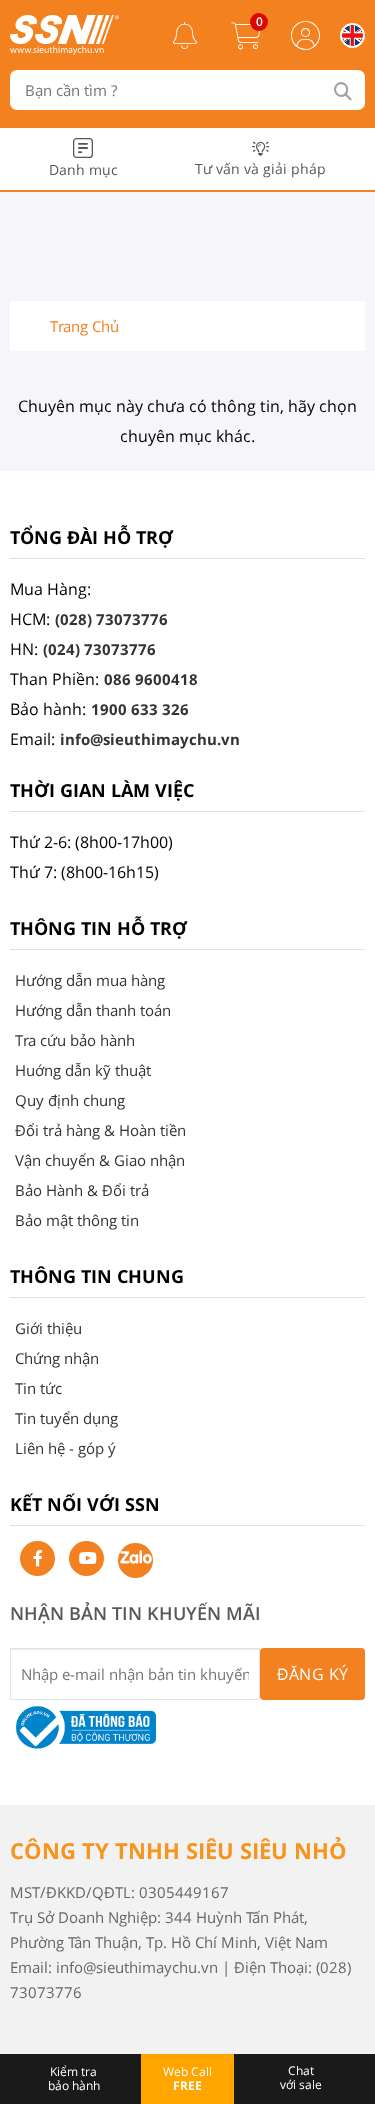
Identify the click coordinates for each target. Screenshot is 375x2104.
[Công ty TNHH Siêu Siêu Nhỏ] (64, 49)
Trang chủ (84, 326)
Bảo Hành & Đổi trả (82, 1190)
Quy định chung (70, 1100)
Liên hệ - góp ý (65, 1448)
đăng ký (313, 1674)
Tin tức (38, 1388)
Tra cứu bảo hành (75, 1040)
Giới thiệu (48, 1328)
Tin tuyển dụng (66, 1418)
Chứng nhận (57, 1358)
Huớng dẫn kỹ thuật (83, 1070)
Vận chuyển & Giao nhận (100, 1160)
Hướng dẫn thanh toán (93, 1010)
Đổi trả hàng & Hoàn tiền (100, 1130)
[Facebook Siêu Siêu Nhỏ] (37, 1558)
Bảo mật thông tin (77, 1220)
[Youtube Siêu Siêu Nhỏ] (86, 1558)
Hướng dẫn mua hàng (90, 980)
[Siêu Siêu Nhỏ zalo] (135, 1560)
